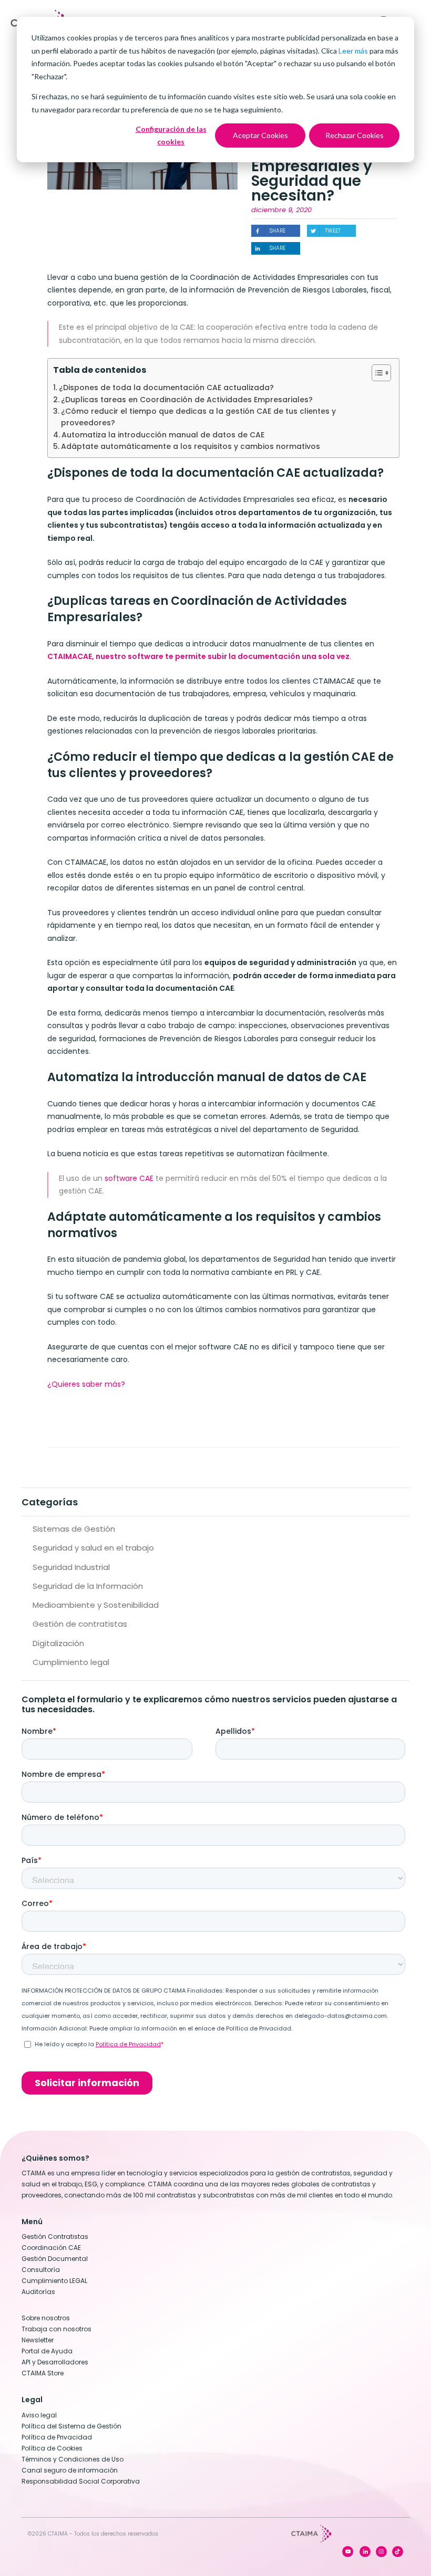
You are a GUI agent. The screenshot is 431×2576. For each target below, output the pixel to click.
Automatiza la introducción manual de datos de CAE (163, 435)
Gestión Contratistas (55, 2237)
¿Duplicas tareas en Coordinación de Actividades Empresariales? (187, 400)
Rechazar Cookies (355, 135)
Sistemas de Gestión (74, 1529)
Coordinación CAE (51, 2248)
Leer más (353, 51)
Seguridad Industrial (71, 1567)
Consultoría (41, 2270)
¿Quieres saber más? (86, 1384)
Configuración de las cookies (171, 135)
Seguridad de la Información (88, 1586)
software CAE (129, 1178)
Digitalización (58, 1643)
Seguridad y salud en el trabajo (93, 1548)
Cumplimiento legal (71, 1662)
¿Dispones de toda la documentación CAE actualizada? (166, 388)
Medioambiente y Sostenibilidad (96, 1605)
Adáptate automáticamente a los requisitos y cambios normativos (191, 446)
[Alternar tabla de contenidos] (376, 373)
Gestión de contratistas (80, 1624)
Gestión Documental (55, 2259)
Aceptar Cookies (260, 135)
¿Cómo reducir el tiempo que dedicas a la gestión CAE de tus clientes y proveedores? (198, 417)
